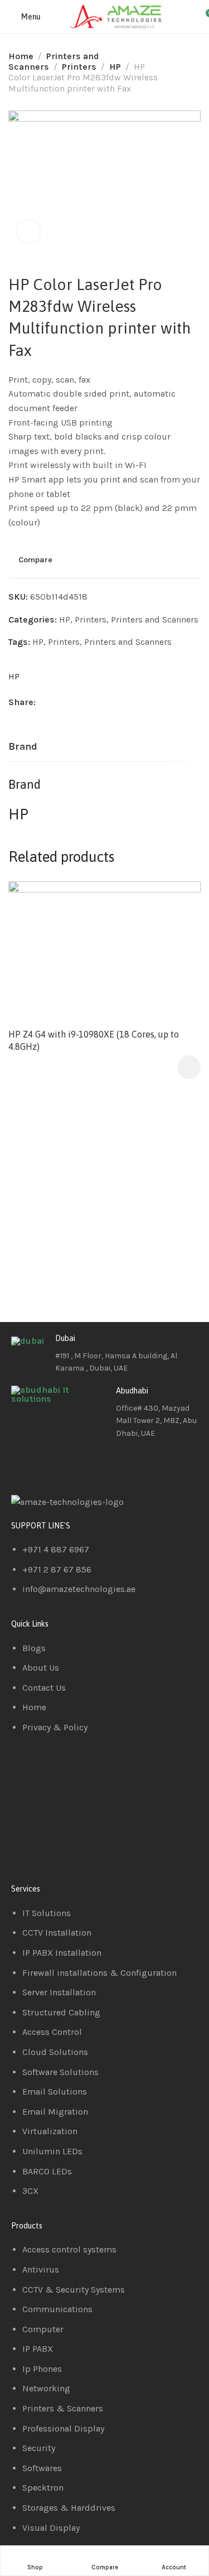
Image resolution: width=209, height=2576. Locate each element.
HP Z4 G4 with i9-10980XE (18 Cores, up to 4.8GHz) (94, 1040)
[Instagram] (85, 1465)
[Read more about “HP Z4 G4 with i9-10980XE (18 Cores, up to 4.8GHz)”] (189, 1067)
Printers (79, 67)
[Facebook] (25, 1465)
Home (21, 56)
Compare (35, 560)
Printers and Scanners (155, 619)
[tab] (23, 747)
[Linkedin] (55, 1465)
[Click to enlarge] (28, 231)
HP (115, 67)
